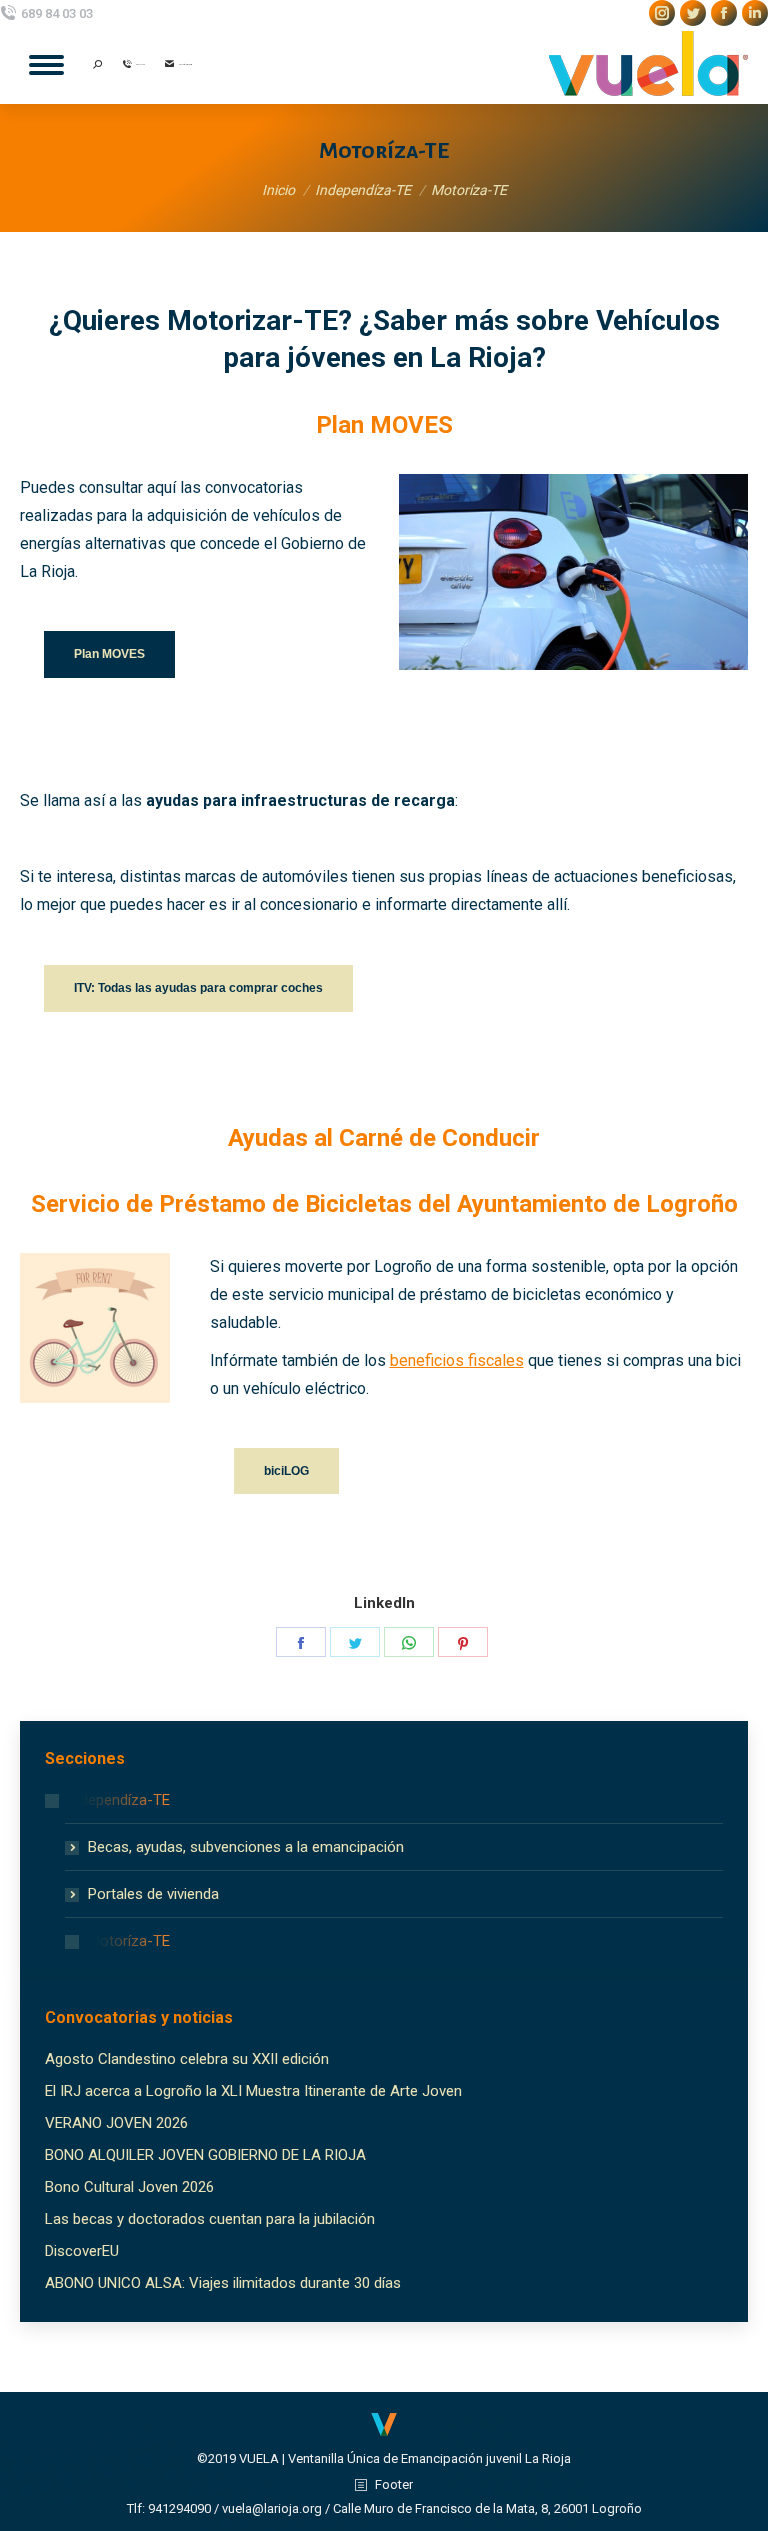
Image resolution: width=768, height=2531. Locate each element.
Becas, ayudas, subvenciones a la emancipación (246, 1847)
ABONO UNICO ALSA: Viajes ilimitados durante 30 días (223, 2283)
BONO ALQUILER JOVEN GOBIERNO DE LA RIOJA (205, 2155)
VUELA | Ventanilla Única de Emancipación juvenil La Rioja (405, 2458)
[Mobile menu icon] (46, 65)
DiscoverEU (82, 2251)
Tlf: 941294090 (169, 2508)
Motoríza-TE (129, 1941)
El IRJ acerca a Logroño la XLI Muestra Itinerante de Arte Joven (253, 2091)
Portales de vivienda (153, 1894)
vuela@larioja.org (272, 2508)
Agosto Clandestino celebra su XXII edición (187, 2059)
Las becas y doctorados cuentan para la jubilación (210, 2219)
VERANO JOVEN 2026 (116, 2123)
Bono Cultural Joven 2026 (129, 2187)
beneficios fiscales (457, 1360)
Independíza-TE (119, 1800)
